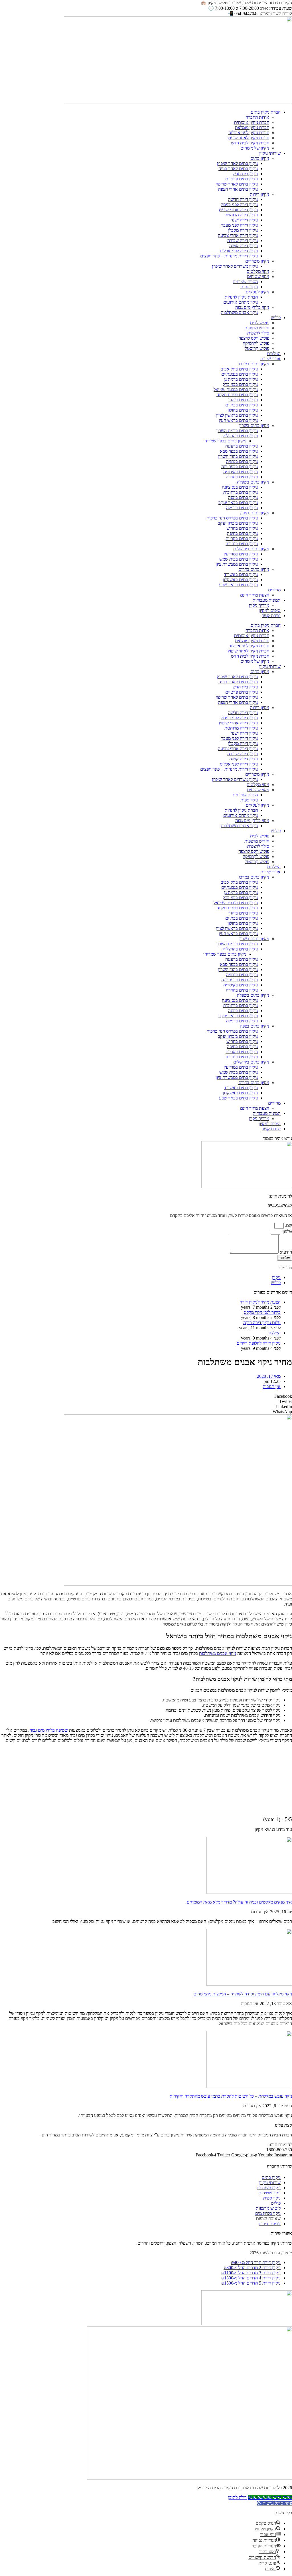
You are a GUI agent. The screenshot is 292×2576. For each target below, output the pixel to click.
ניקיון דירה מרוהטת (241, 215)
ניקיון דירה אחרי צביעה (238, 235)
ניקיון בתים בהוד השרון (238, 456)
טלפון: (286, 1231)
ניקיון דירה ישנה (244, 220)
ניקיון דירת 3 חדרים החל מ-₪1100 (251, 2273)
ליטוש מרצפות (268, 2208)
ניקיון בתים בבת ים (242, 405)
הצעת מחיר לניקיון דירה (260, 1302)
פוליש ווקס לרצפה (254, 338)
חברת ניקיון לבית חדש (250, 143)
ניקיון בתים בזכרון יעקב (238, 523)
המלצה (275, 1333)
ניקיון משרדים (257, 261)
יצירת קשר (271, 616)
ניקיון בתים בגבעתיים (240, 374)
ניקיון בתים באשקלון (240, 580)
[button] (146, 1396)
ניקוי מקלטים (258, 271)
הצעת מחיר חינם (255, 595)
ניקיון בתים (260, 158)
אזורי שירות (270, 359)
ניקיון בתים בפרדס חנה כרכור (232, 518)
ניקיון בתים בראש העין (238, 420)
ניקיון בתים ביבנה (243, 497)
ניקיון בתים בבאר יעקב (238, 502)
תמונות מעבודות (267, 600)
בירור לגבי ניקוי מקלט (262, 1312)
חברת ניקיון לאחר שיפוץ (248, 138)
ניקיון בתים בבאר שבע (238, 585)
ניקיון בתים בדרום (254, 569)
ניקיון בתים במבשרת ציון (237, 564)
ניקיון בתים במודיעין (241, 554)
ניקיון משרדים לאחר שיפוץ (235, 266)
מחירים (274, 590)
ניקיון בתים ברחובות (241, 492)
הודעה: (285, 1252)
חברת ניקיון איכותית (252, 122)
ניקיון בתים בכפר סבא (239, 451)
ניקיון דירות (259, 194)
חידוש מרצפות (257, 328)
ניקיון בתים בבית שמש (239, 559)
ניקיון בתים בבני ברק (240, 384)
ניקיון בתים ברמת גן (241, 379)
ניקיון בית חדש (245, 174)
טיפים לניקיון (270, 610)
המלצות (274, 354)
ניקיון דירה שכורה (243, 240)
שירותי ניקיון (270, 153)
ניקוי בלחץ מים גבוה (252, 307)
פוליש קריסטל (257, 348)
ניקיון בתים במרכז (254, 364)
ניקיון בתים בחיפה (242, 533)
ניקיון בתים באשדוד (241, 574)
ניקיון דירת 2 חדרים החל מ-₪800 (252, 2268)
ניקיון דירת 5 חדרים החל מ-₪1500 (251, 2283)
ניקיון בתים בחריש (242, 528)
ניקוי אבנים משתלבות (239, 312)
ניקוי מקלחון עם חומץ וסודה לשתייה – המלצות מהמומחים (243, 1994)
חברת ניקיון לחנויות (241, 297)
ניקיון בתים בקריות (242, 538)
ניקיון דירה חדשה (243, 199)
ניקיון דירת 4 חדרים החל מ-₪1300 (251, 2278)
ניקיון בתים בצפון (255, 513)
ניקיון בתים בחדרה (242, 477)
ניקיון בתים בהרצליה (240, 436)
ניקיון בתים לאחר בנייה (238, 169)
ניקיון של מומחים (255, 148)
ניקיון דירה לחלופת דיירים (259, 1343)
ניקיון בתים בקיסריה (241, 472)
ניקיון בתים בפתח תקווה (237, 395)
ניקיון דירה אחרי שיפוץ (238, 210)
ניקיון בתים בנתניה (242, 461)
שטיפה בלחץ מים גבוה (49, 1730)
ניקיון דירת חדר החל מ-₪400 (256, 2262)
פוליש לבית (260, 323)
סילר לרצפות (258, 333)
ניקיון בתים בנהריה (242, 544)
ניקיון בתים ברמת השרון (237, 431)
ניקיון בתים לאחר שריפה (237, 184)
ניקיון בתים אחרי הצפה (238, 189)
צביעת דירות (270, 2224)
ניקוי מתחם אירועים (241, 302)
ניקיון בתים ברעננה (242, 446)
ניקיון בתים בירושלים (251, 549)
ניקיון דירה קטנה (244, 246)
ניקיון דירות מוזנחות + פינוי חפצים (229, 256)
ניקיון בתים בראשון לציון (237, 415)
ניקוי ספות (249, 287)
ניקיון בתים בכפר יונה (240, 467)
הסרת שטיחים (245, 282)
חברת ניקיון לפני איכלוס (249, 133)
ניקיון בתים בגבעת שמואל (236, 389)
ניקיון (276, 1277)
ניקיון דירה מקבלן (243, 230)
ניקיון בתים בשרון (254, 425)
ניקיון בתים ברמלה (242, 508)
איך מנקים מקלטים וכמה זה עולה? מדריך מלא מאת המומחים (239, 1902)
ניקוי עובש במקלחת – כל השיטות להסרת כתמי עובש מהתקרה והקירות (231, 2096)
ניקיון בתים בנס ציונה (240, 487)
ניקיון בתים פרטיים (242, 179)
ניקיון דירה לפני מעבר (239, 225)
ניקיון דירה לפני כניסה (239, 205)
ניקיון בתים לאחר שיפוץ (237, 163)
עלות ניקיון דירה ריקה (262, 1323)
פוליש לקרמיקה (256, 343)
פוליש (276, 318)
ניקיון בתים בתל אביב (239, 369)
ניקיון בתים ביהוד (243, 400)
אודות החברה (257, 117)
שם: (288, 1225)
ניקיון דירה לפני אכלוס (239, 251)
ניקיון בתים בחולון (243, 410)
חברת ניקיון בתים (266, 112)
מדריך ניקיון (259, 605)
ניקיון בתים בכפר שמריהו (225, 441)
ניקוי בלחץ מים (268, 2213)
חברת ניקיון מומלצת (252, 127)
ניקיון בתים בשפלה (253, 482)
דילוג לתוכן (237, 2497)
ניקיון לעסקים (257, 292)
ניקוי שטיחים (258, 276)
